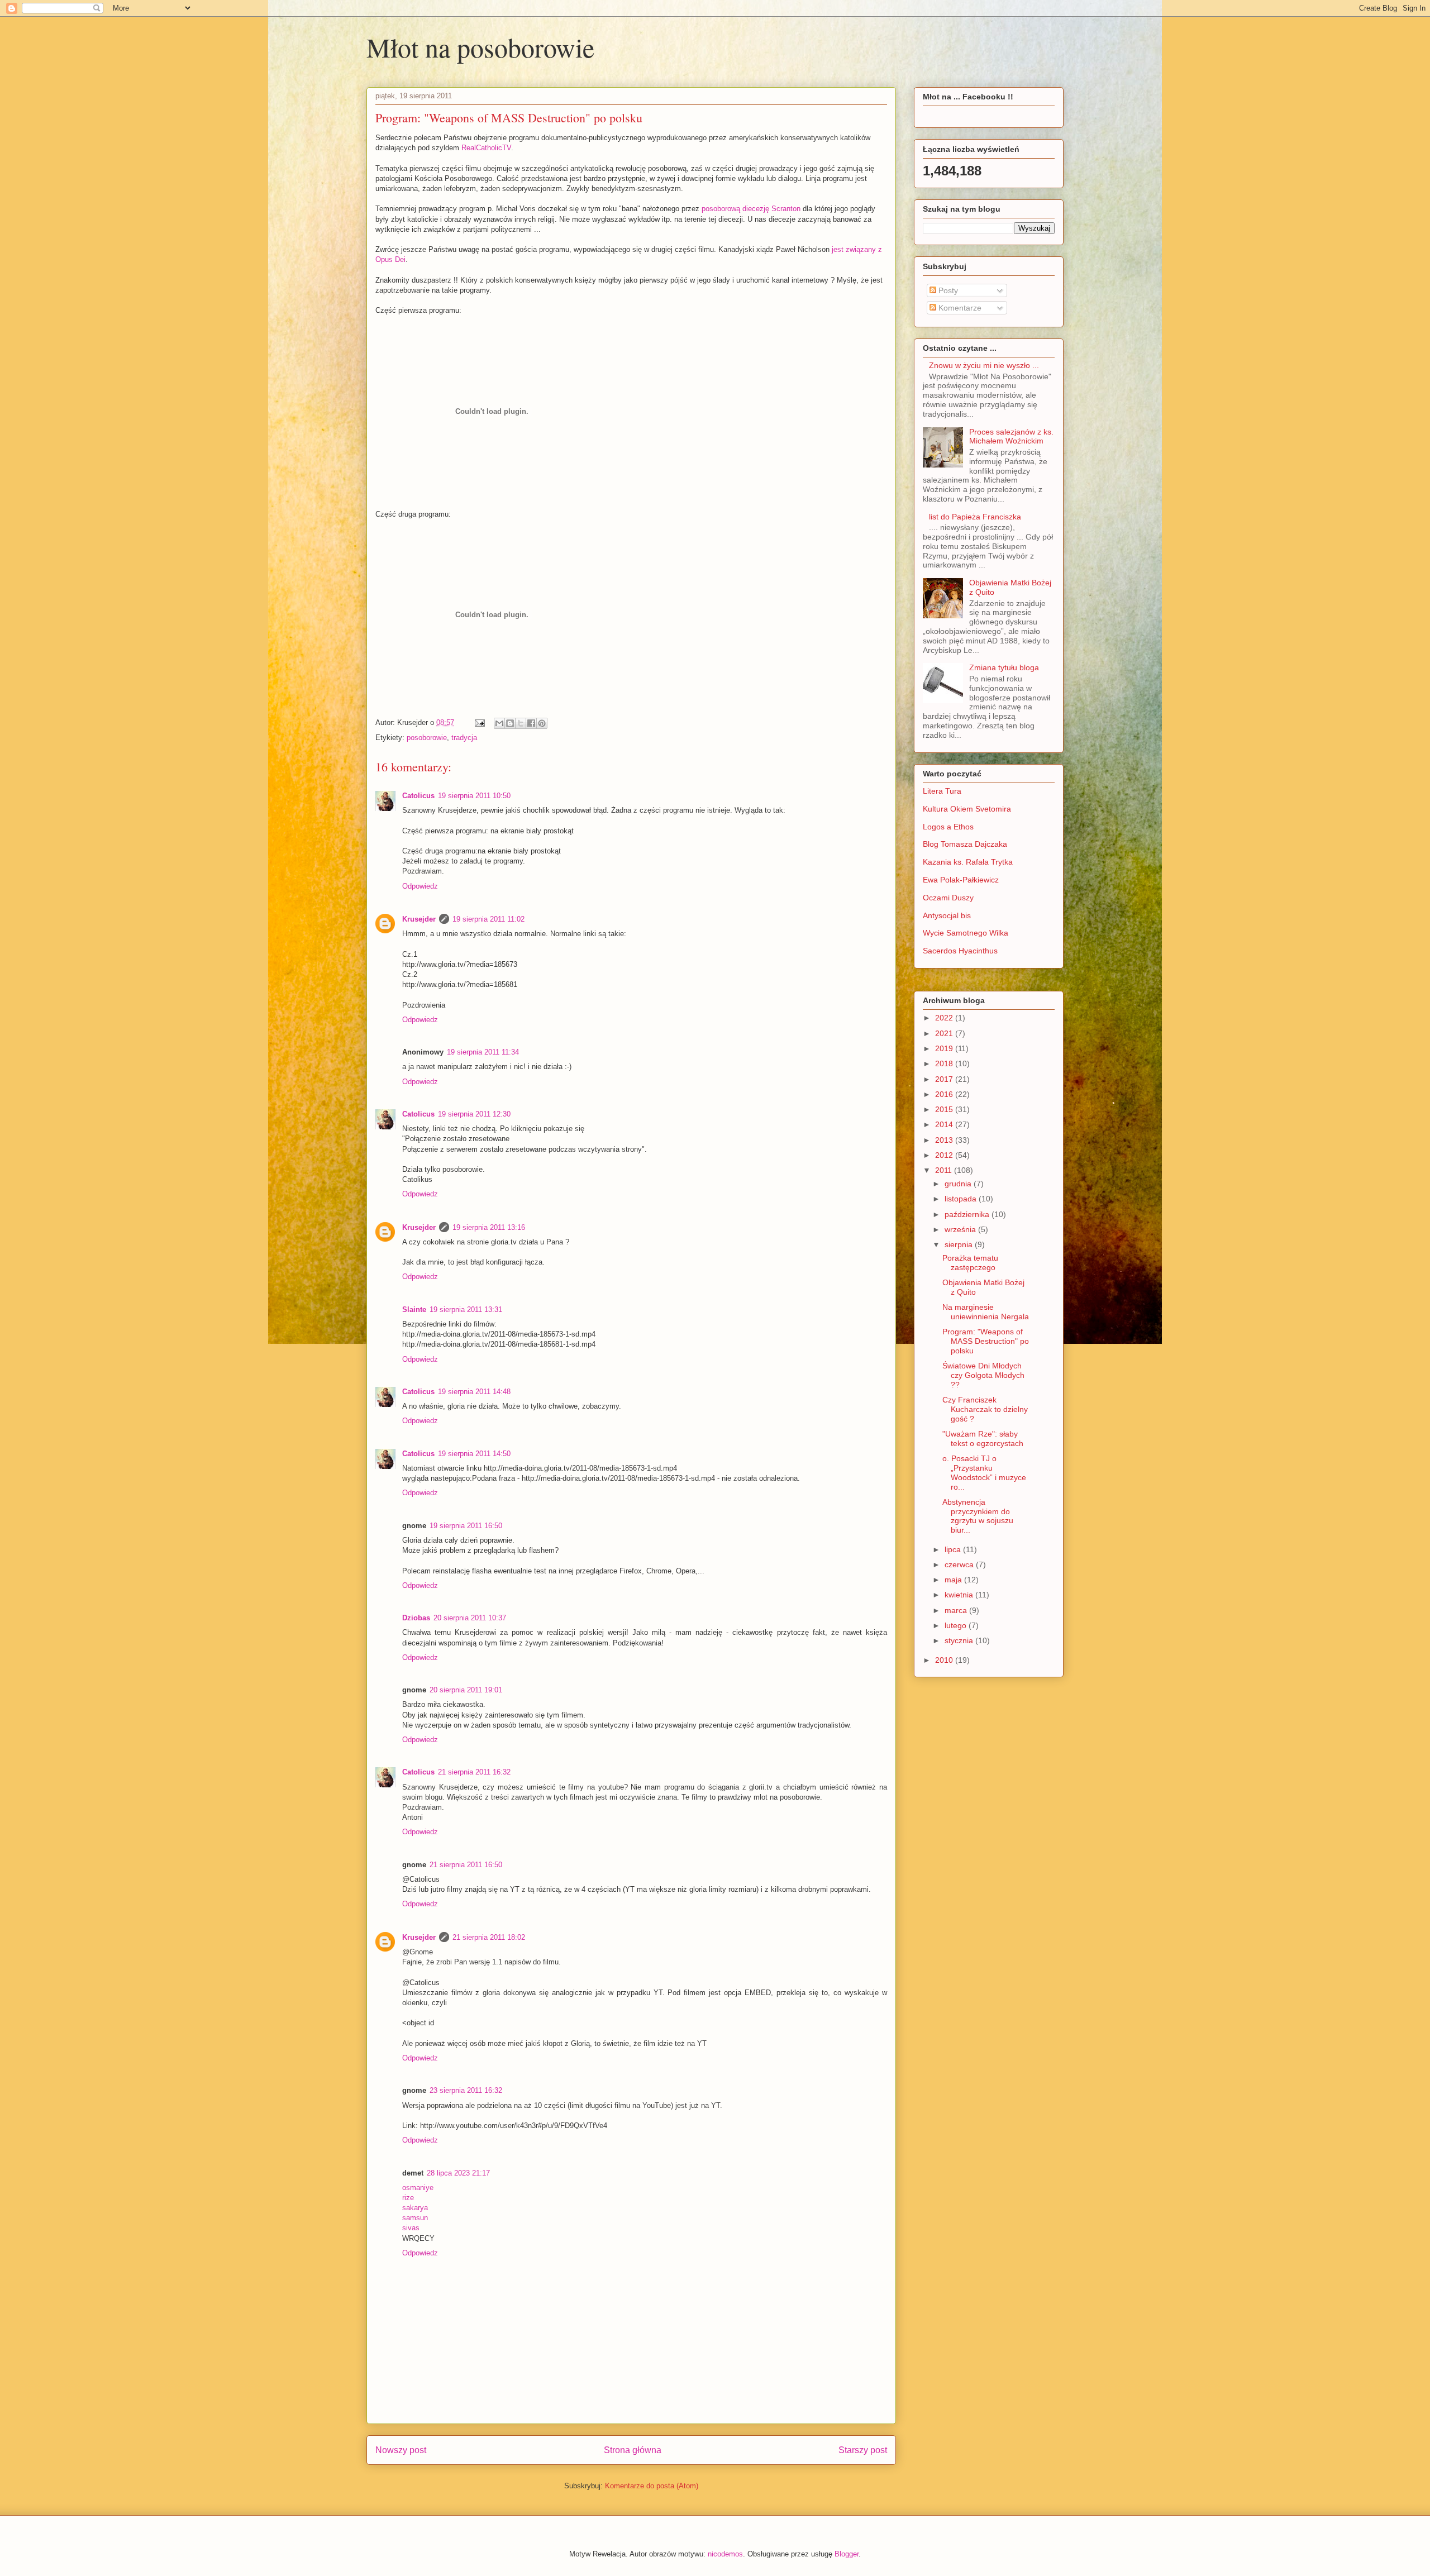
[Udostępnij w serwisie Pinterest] (542, 723)
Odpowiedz (420, 886)
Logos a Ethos (948, 827)
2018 (945, 1063)
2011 (945, 1170)
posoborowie (427, 738)
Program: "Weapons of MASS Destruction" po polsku (986, 1341)
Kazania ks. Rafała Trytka (968, 862)
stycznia (960, 1640)
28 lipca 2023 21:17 (458, 2173)
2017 (945, 1079)
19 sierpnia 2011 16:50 (466, 1526)
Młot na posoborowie (480, 47)
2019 (945, 1048)
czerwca (960, 1564)
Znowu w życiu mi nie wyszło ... (984, 365)
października (968, 1214)
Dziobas (416, 1618)
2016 (945, 1094)
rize (408, 2198)
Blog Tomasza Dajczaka (965, 844)
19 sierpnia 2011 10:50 (474, 796)
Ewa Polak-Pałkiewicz (961, 880)
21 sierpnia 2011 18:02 (489, 1937)
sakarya (415, 2208)
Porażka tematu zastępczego (970, 1263)
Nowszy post (401, 2450)
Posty (947, 290)
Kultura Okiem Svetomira (967, 809)
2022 (945, 1018)
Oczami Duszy (948, 898)
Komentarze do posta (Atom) (652, 2486)
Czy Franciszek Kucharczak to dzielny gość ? (985, 1409)
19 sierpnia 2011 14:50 (474, 1454)
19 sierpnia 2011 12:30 (474, 1114)
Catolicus (418, 796)
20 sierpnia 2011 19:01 (466, 1690)
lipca (954, 1549)
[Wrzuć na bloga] (510, 723)
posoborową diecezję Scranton (751, 209)
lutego (957, 1625)
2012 (945, 1155)
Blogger (847, 2554)
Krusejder (419, 919)
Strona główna (633, 2450)
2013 (945, 1140)
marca (957, 1610)
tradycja (464, 738)
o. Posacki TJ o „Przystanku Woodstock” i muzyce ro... (984, 1472)
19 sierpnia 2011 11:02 (488, 919)
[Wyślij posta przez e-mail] (479, 722)
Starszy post (863, 2450)
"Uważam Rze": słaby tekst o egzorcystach (983, 1439)
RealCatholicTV (486, 148)
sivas (411, 2228)
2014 (945, 1124)
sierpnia (960, 1244)
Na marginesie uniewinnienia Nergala (986, 1312)
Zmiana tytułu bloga (1004, 667)
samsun (415, 2218)
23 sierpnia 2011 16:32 (466, 2090)
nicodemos (725, 2554)
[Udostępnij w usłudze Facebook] (531, 723)
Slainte (414, 1310)
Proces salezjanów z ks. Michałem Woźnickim (1011, 437)
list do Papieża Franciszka (975, 517)
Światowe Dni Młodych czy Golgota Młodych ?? (983, 1375)
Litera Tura (942, 791)
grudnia (959, 1184)
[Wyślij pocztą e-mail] (499, 723)
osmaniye (418, 2188)
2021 (945, 1033)
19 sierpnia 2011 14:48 (474, 1392)
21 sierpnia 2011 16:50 (466, 1865)
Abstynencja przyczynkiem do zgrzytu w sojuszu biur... (978, 1516)
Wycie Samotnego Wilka (966, 933)
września (961, 1229)
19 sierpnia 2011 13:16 (489, 1227)
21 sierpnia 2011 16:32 (474, 1772)
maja (954, 1580)
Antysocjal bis (947, 915)
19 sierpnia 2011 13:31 (466, 1310)
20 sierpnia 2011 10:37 (470, 1618)
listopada (962, 1199)
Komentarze (959, 308)
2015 (945, 1109)
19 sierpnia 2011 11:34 (483, 1052)
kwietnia (960, 1595)
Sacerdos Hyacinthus (960, 951)
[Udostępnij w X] (521, 723)
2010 (945, 1660)
